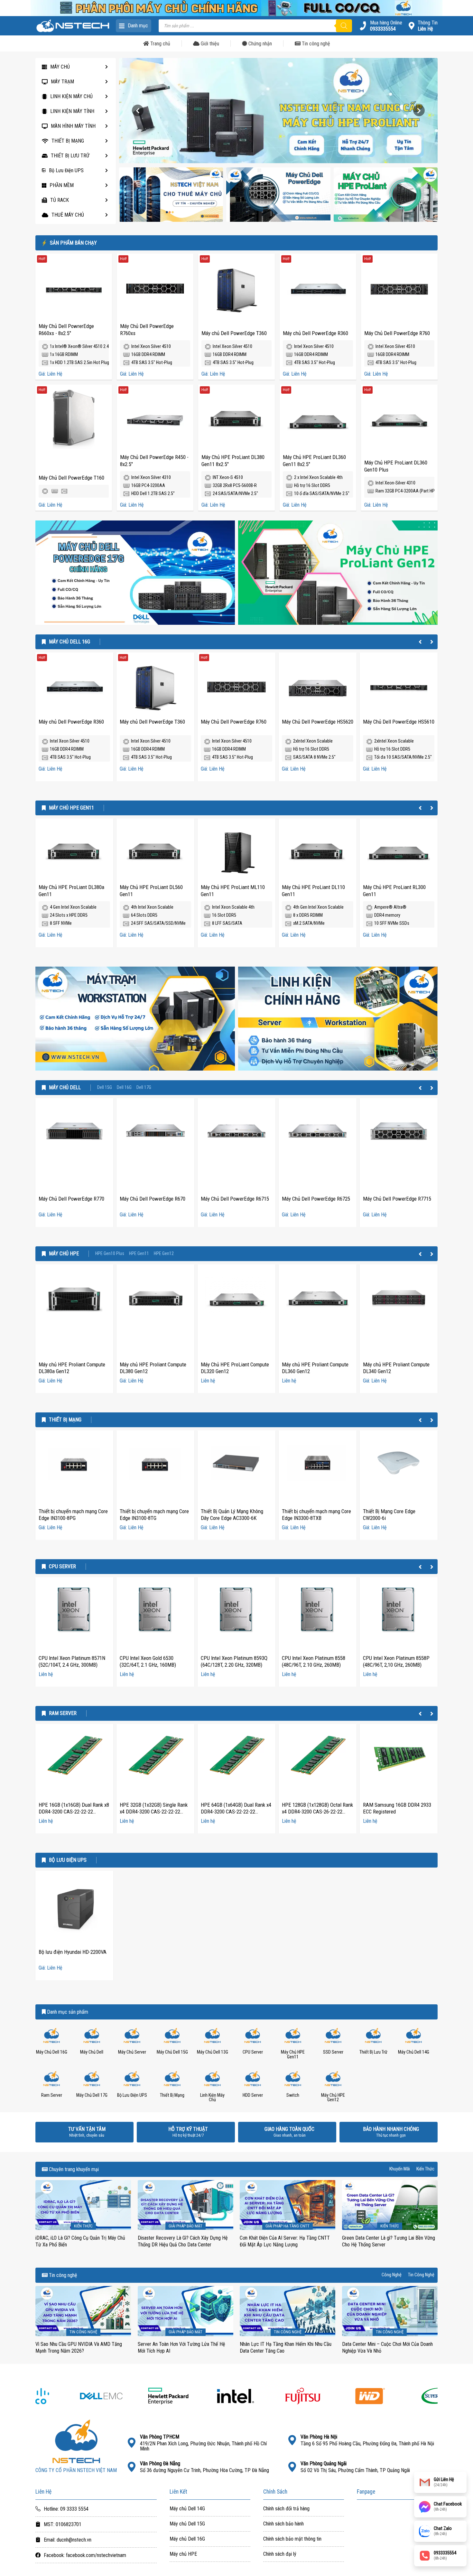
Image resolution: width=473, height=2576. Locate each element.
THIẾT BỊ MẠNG (68, 141)
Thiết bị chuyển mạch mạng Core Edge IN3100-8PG (73, 1515)
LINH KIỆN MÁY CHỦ (71, 96)
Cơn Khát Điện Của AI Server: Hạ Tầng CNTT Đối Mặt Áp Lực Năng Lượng (285, 2241)
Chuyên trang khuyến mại (73, 2169)
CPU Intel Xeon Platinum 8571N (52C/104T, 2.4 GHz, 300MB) (72, 1662)
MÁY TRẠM (62, 82)
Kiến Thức (425, 2169)
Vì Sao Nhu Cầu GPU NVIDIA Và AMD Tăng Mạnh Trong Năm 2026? (79, 2347)
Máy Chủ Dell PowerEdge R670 (153, 1199)
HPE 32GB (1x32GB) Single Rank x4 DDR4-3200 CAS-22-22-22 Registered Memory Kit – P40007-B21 (154, 1815)
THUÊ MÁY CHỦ (68, 215)
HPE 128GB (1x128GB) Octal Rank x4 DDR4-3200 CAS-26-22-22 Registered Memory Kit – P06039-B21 (317, 1815)
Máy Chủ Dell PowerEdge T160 (71, 478)
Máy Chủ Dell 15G (172, 2052)
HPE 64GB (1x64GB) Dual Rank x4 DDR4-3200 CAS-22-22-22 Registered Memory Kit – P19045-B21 (236, 1815)
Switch (293, 2095)
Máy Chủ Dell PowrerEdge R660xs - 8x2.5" (66, 330)
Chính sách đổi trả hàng (286, 2509)
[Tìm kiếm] (344, 26)
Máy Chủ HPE (64, 1254)
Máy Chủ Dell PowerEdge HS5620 (318, 722)
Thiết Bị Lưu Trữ (373, 2052)
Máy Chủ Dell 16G (70, 642)
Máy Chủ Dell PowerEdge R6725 (316, 1199)
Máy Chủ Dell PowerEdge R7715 (397, 1199)
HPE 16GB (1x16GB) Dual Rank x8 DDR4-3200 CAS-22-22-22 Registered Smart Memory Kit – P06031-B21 (74, 1815)
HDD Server (253, 2095)
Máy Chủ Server (132, 2052)
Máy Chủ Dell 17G (92, 2095)
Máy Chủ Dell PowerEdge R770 (71, 1199)
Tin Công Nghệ (421, 2275)
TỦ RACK (60, 200)
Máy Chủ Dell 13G (213, 2052)
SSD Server (333, 2052)
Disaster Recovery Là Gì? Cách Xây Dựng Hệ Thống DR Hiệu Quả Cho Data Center (183, 2241)
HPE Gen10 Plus (110, 1254)
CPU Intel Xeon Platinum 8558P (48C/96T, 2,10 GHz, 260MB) (396, 1662)
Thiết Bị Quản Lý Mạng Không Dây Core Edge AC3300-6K (232, 1515)
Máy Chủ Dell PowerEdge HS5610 (399, 722)
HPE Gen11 (139, 1254)
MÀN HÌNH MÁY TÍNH (73, 126)
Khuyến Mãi (400, 2169)
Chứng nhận (260, 44)
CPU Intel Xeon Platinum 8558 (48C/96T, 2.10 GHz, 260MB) (314, 1662)
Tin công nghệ (315, 44)
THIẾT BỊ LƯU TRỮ (70, 156)
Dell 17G (144, 1088)
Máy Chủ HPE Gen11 (71, 808)
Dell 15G (105, 1088)
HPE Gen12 (164, 1254)
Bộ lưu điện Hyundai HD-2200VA (73, 1952)
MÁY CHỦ (60, 67)
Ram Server (63, 1713)
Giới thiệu (209, 44)
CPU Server (62, 1567)
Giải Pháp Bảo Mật (185, 2226)
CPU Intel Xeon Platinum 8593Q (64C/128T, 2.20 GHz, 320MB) (234, 1662)
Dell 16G (124, 1088)
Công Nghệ (392, 2275)
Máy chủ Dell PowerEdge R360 (315, 333)
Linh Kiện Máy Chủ (212, 2098)
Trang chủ (160, 44)
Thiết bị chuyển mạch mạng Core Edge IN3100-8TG (154, 1515)
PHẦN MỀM (62, 185)
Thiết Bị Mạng (65, 1420)
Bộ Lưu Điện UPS (66, 170)
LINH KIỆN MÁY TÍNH (72, 111)
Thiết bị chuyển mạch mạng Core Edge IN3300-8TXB (316, 1515)
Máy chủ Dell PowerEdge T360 (234, 333)
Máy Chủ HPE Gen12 (333, 2098)
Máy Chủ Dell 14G (414, 2052)
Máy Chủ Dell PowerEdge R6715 (235, 1199)
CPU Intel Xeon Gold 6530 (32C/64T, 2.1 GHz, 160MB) (148, 1662)
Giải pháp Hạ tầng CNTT (288, 2226)
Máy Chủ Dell (65, 1088)
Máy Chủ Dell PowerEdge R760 (397, 333)
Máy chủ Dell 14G (187, 2509)
